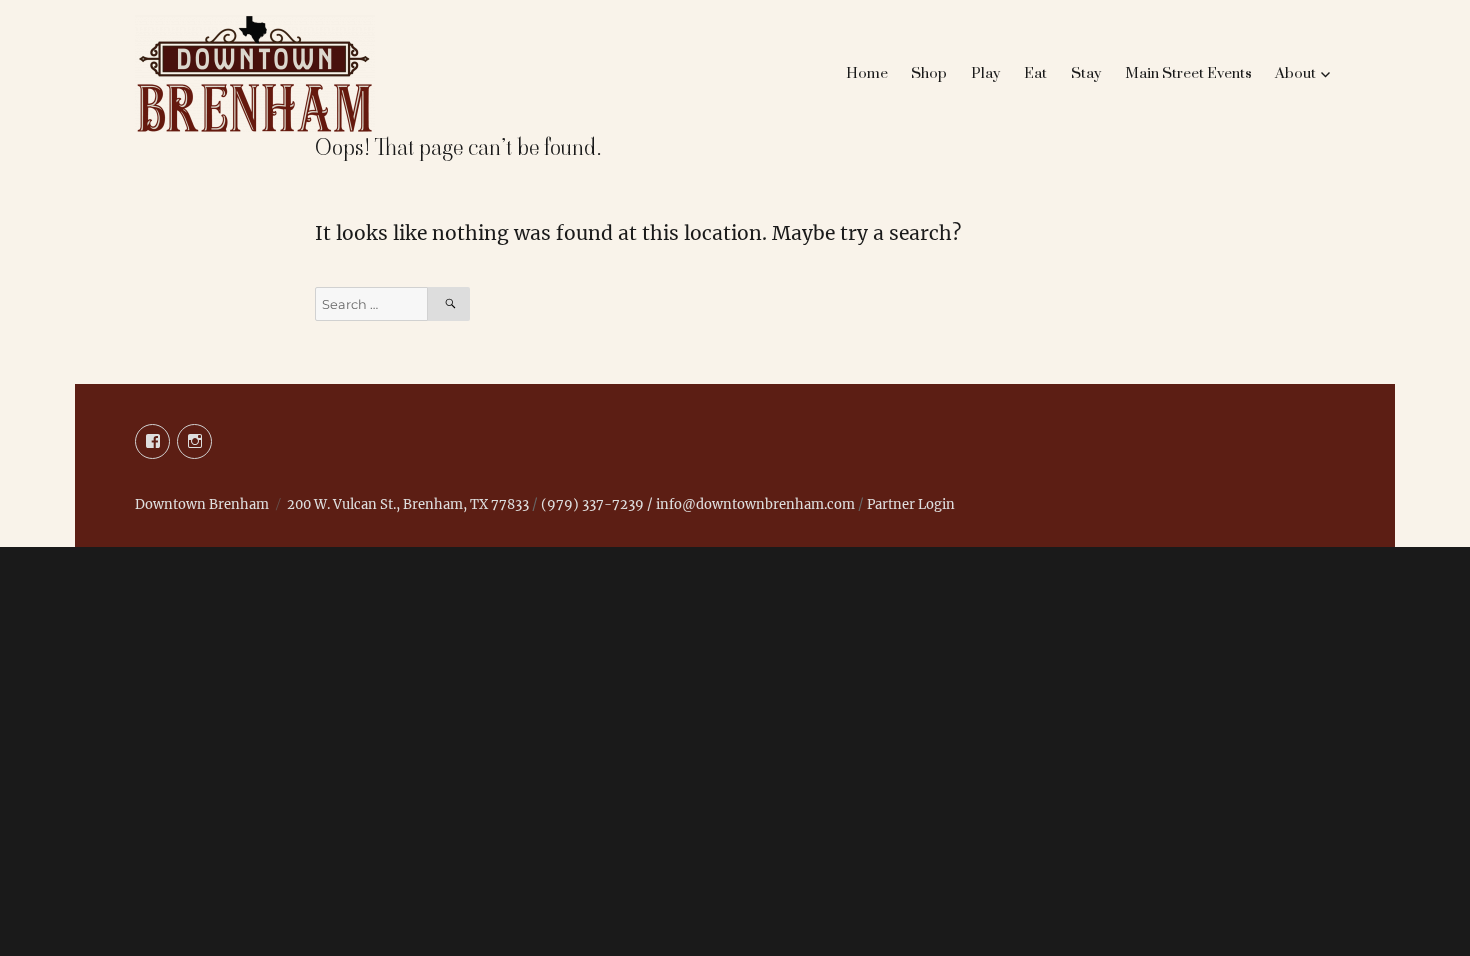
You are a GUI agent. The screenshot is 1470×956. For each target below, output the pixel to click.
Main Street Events (1188, 73)
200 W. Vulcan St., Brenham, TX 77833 (408, 504)
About (1295, 73)
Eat (1035, 73)
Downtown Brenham (202, 504)
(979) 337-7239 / (598, 504)
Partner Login (911, 504)
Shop (929, 73)
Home (867, 73)
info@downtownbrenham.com (755, 504)
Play (985, 73)
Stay (1086, 73)
